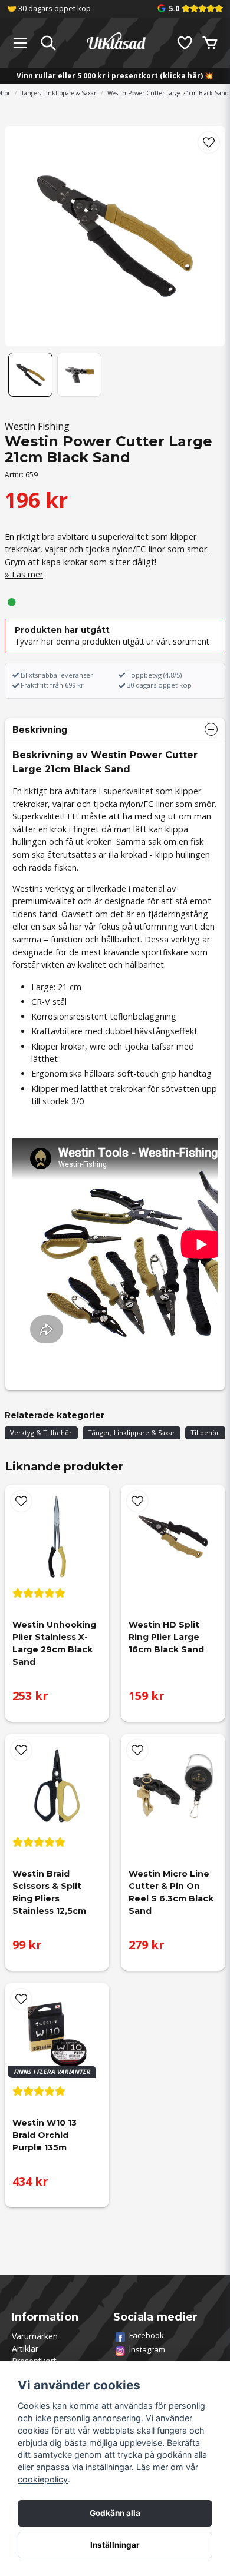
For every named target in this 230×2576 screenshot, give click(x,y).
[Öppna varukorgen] (210, 43)
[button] (209, 142)
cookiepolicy (43, 2479)
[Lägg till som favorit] (184, 43)
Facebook (147, 2335)
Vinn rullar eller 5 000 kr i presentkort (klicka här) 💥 (115, 76)
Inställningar (115, 2545)
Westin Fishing (37, 426)
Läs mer (27, 574)
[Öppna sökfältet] (48, 43)
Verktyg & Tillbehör (41, 1433)
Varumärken (35, 2336)
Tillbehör (205, 1433)
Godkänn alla (115, 2513)
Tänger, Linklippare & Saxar (59, 93)
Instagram (147, 2349)
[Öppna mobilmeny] (20, 43)
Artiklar (25, 2348)
